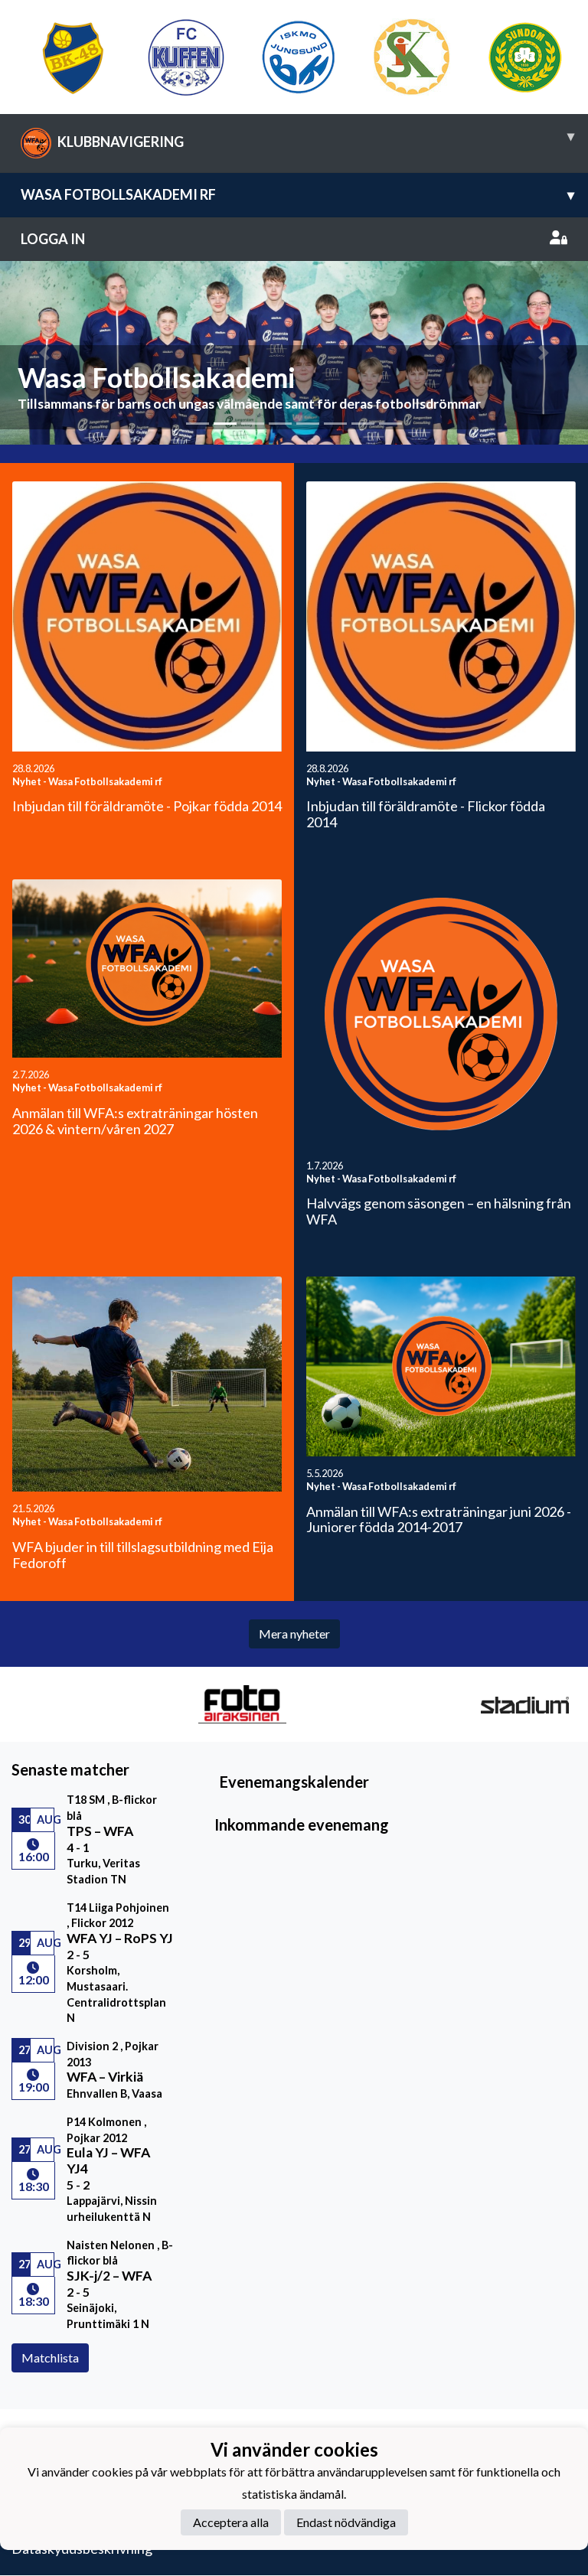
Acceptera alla (231, 2522)
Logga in (53, 239)
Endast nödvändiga (346, 2522)
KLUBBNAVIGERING (316, 139)
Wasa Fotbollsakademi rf (297, 194)
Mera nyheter (294, 1634)
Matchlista (50, 2358)
